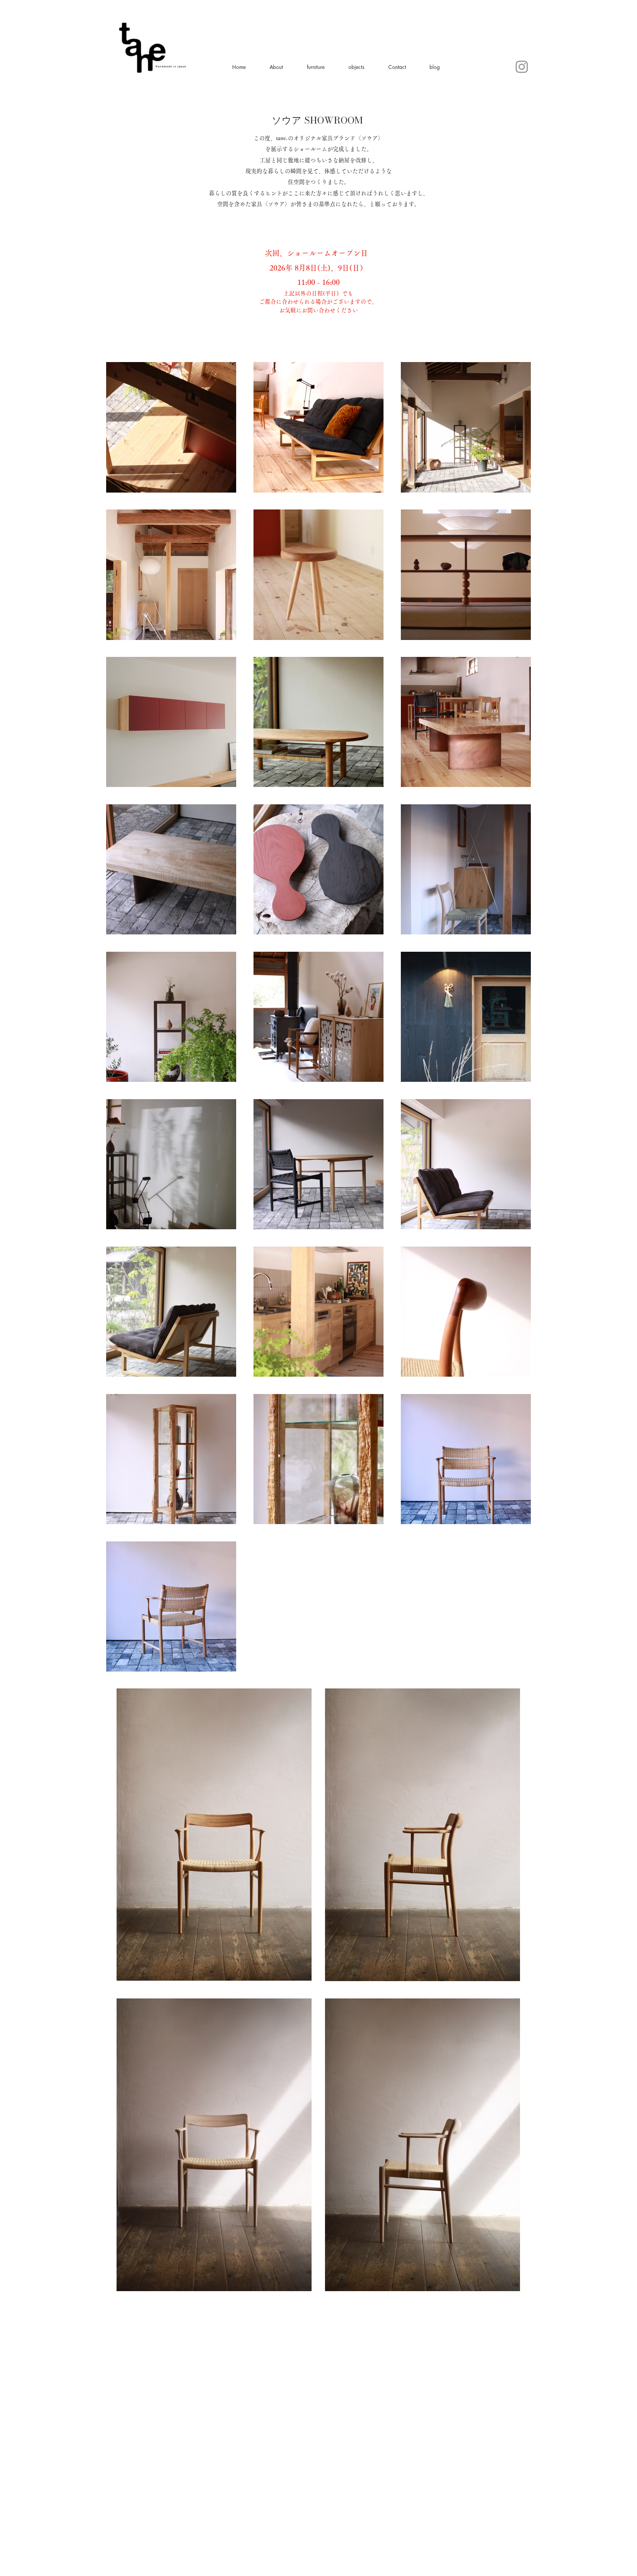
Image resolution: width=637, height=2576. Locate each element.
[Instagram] (522, 67)
